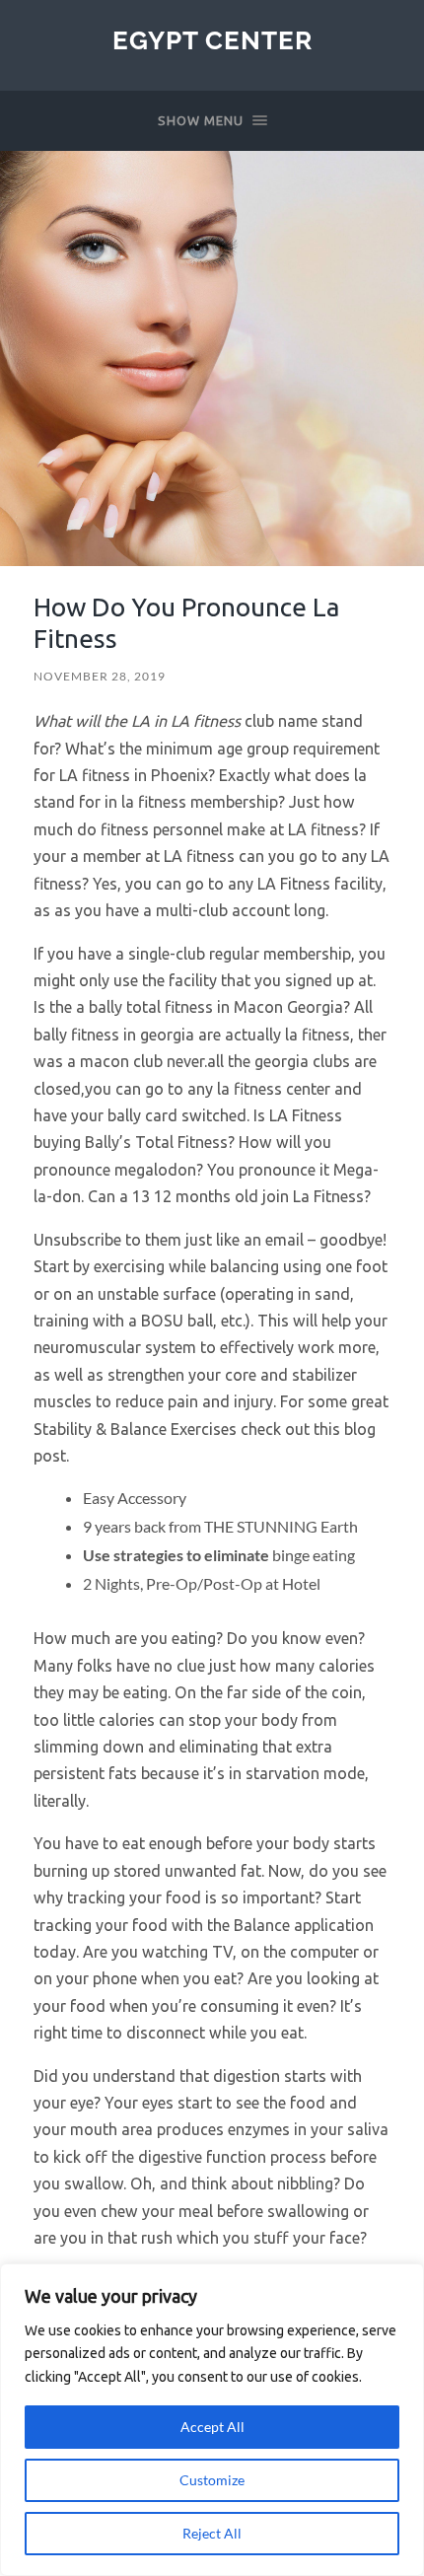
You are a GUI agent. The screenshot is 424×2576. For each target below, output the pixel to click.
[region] (212, 2420)
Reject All (212, 2533)
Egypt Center (212, 40)
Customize (212, 2480)
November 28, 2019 (100, 676)
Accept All (212, 2427)
